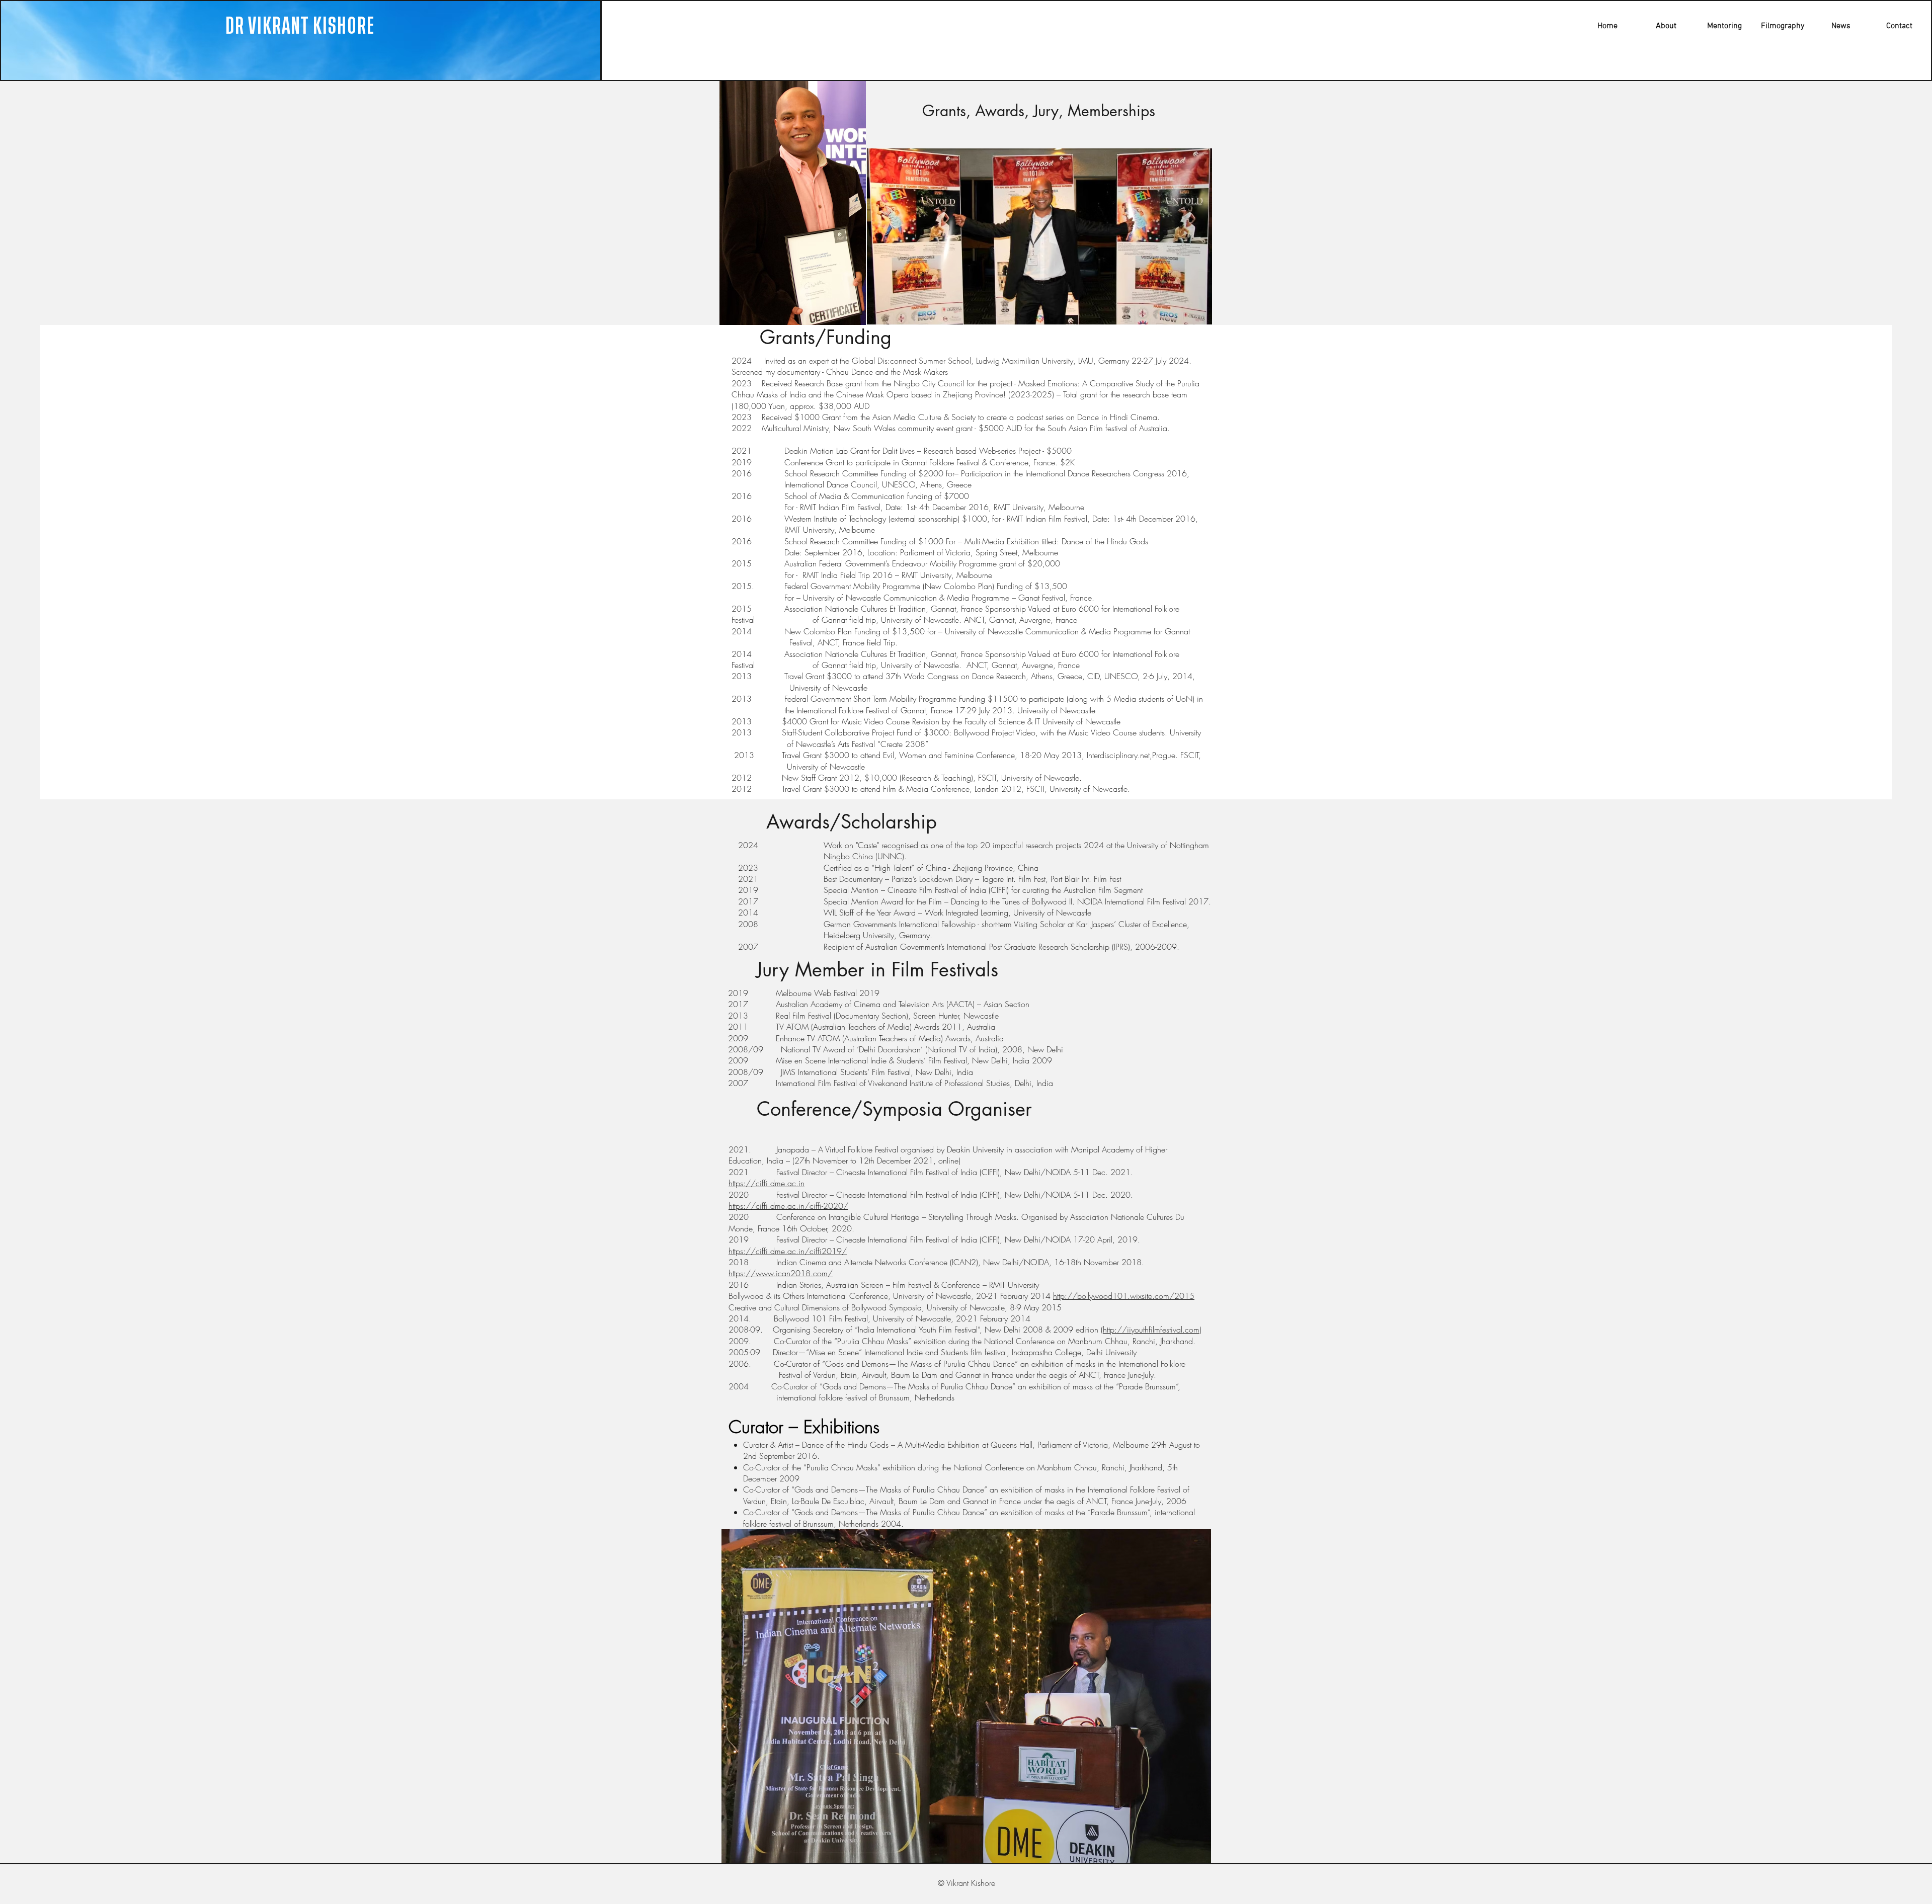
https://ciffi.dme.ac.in (767, 1183)
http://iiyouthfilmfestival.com (1151, 1330)
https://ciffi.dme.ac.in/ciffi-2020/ (788, 1206)
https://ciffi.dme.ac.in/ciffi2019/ (788, 1251)
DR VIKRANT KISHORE (300, 26)
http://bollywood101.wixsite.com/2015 (1124, 1296)
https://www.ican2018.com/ (781, 1273)
